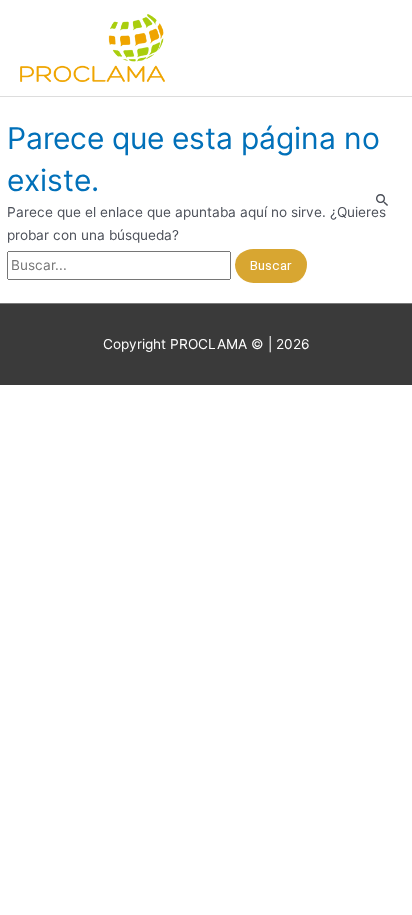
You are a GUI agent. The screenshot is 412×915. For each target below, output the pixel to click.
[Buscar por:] (121, 265)
